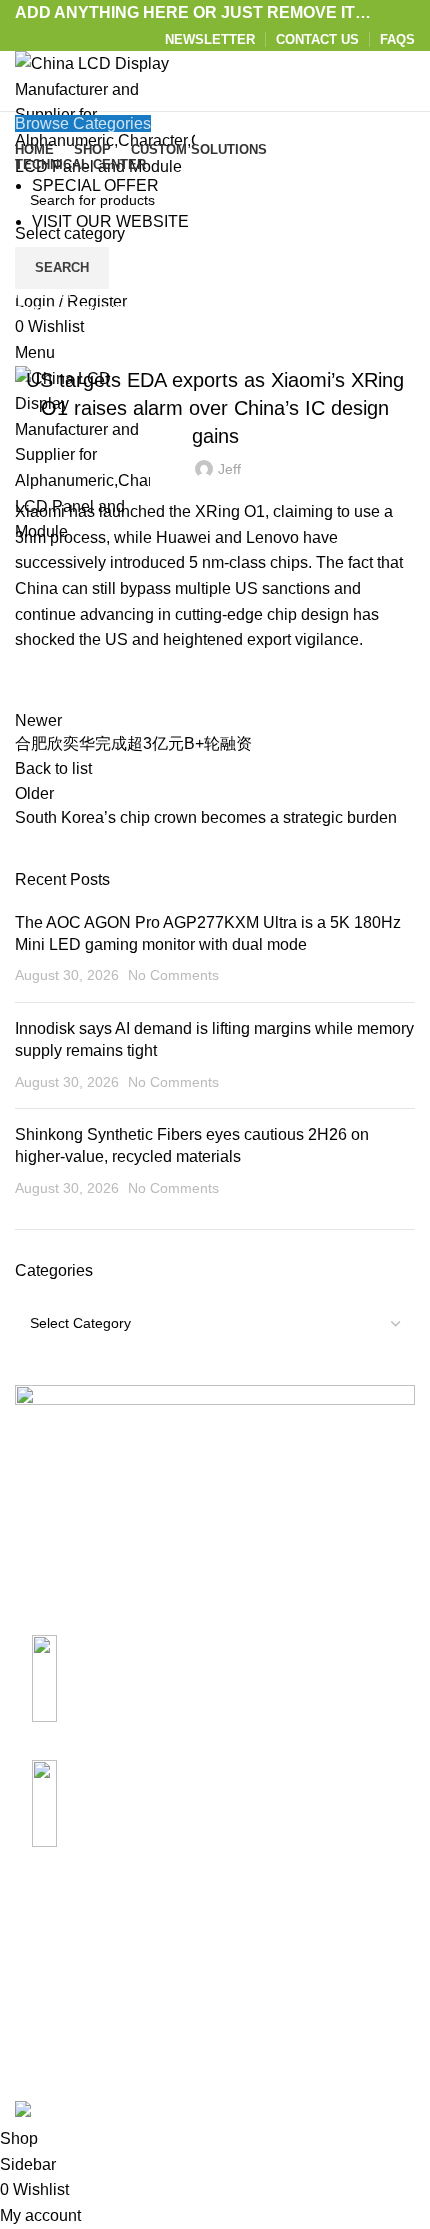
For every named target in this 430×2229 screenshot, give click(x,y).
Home (31, 294)
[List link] (215, 1672)
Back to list (53, 768)
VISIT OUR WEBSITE (110, 221)
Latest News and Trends (215, 330)
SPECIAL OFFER (95, 185)
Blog (76, 294)
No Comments (173, 975)
